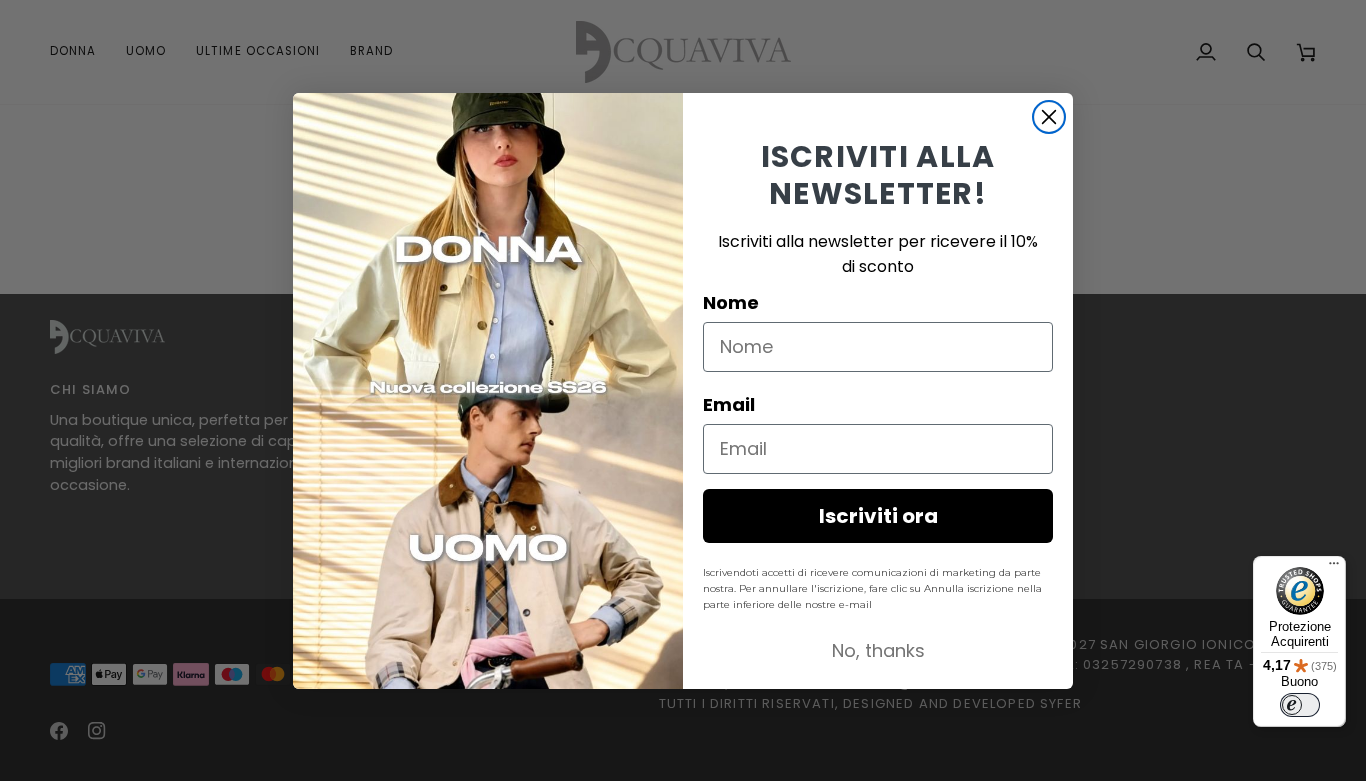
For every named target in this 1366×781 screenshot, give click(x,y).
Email (729, 404)
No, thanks (878, 650)
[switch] (1300, 705)
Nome (731, 302)
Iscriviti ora (878, 516)
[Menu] (1334, 568)
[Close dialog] (1049, 117)
